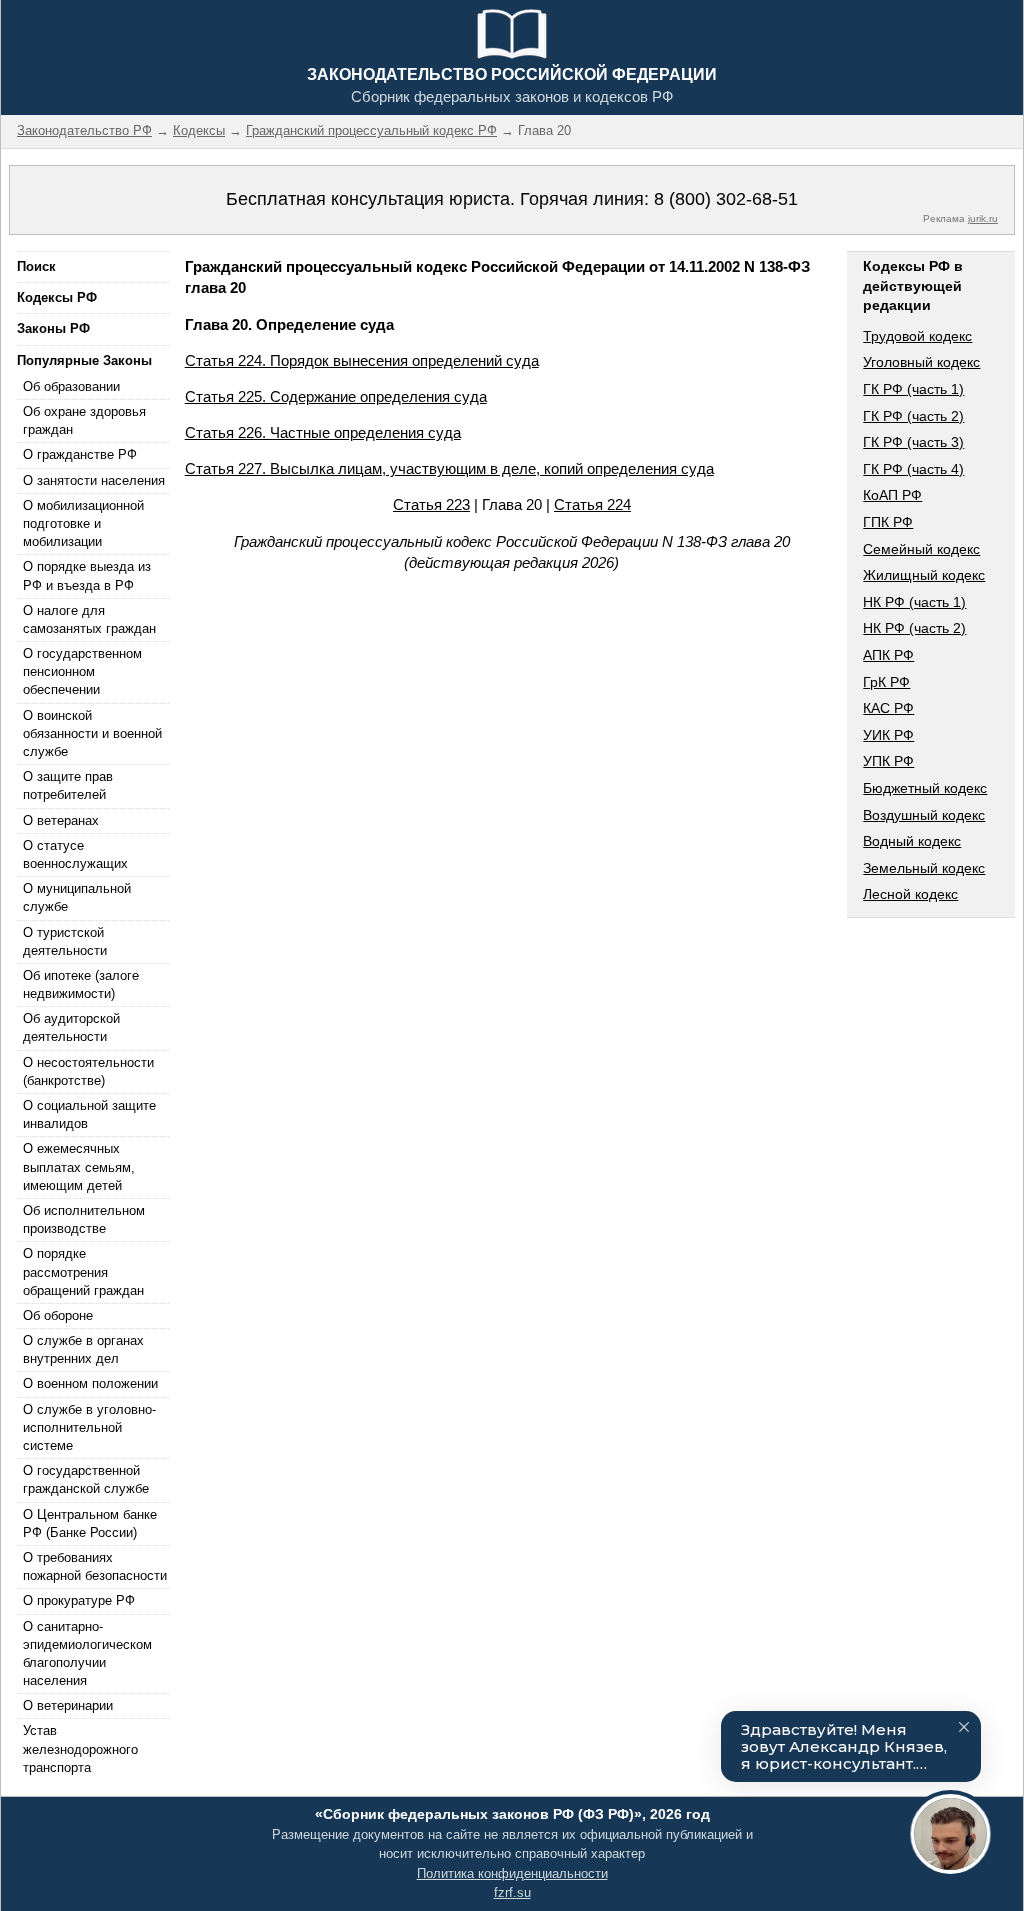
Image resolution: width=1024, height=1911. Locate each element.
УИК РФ (888, 735)
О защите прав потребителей (68, 785)
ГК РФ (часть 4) (913, 469)
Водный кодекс (912, 841)
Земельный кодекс (924, 868)
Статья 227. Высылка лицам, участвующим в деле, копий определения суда (449, 468)
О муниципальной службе (77, 897)
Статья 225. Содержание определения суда (336, 396)
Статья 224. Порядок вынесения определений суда (362, 360)
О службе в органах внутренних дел (83, 1349)
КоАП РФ (892, 495)
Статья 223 (431, 504)
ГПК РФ (888, 522)
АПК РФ (888, 655)
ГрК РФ (886, 682)
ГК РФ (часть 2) (913, 416)
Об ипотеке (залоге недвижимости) (81, 984)
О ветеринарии (68, 1705)
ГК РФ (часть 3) (913, 442)
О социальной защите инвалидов (89, 1114)
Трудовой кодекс (917, 336)
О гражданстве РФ (80, 454)
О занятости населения (94, 480)
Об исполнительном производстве (84, 1219)
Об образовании (71, 386)
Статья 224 (592, 504)
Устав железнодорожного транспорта (80, 1748)
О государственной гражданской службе (86, 1479)
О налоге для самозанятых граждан (89, 619)
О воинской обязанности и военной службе (92, 733)
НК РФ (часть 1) (914, 602)
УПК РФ (888, 761)
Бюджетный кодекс (925, 788)
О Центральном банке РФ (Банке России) (90, 1523)
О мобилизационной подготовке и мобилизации (83, 523)
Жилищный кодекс (924, 575)
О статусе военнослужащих (75, 854)
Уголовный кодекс (921, 362)
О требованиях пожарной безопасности (95, 1566)
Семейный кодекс (921, 549)
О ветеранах (61, 820)
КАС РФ (888, 708)
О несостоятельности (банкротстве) (88, 1071)
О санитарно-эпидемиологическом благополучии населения (87, 1654)
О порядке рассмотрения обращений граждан (83, 1271)
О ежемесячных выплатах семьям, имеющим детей (79, 1166)
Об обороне (58, 1315)
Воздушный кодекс (924, 815)
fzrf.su (512, 1892)
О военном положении (90, 1383)
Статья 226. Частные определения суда (323, 432)
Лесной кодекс (910, 894)
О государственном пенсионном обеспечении (82, 671)
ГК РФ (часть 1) (913, 389)
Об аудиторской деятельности (71, 1027)
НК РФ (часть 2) (914, 628)
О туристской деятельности (65, 941)
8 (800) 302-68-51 (726, 199)
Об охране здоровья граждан (84, 420)
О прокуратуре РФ (79, 1600)
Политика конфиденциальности (512, 1873)
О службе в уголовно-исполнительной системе (89, 1427)
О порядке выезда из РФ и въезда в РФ (87, 575)
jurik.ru (983, 218)
